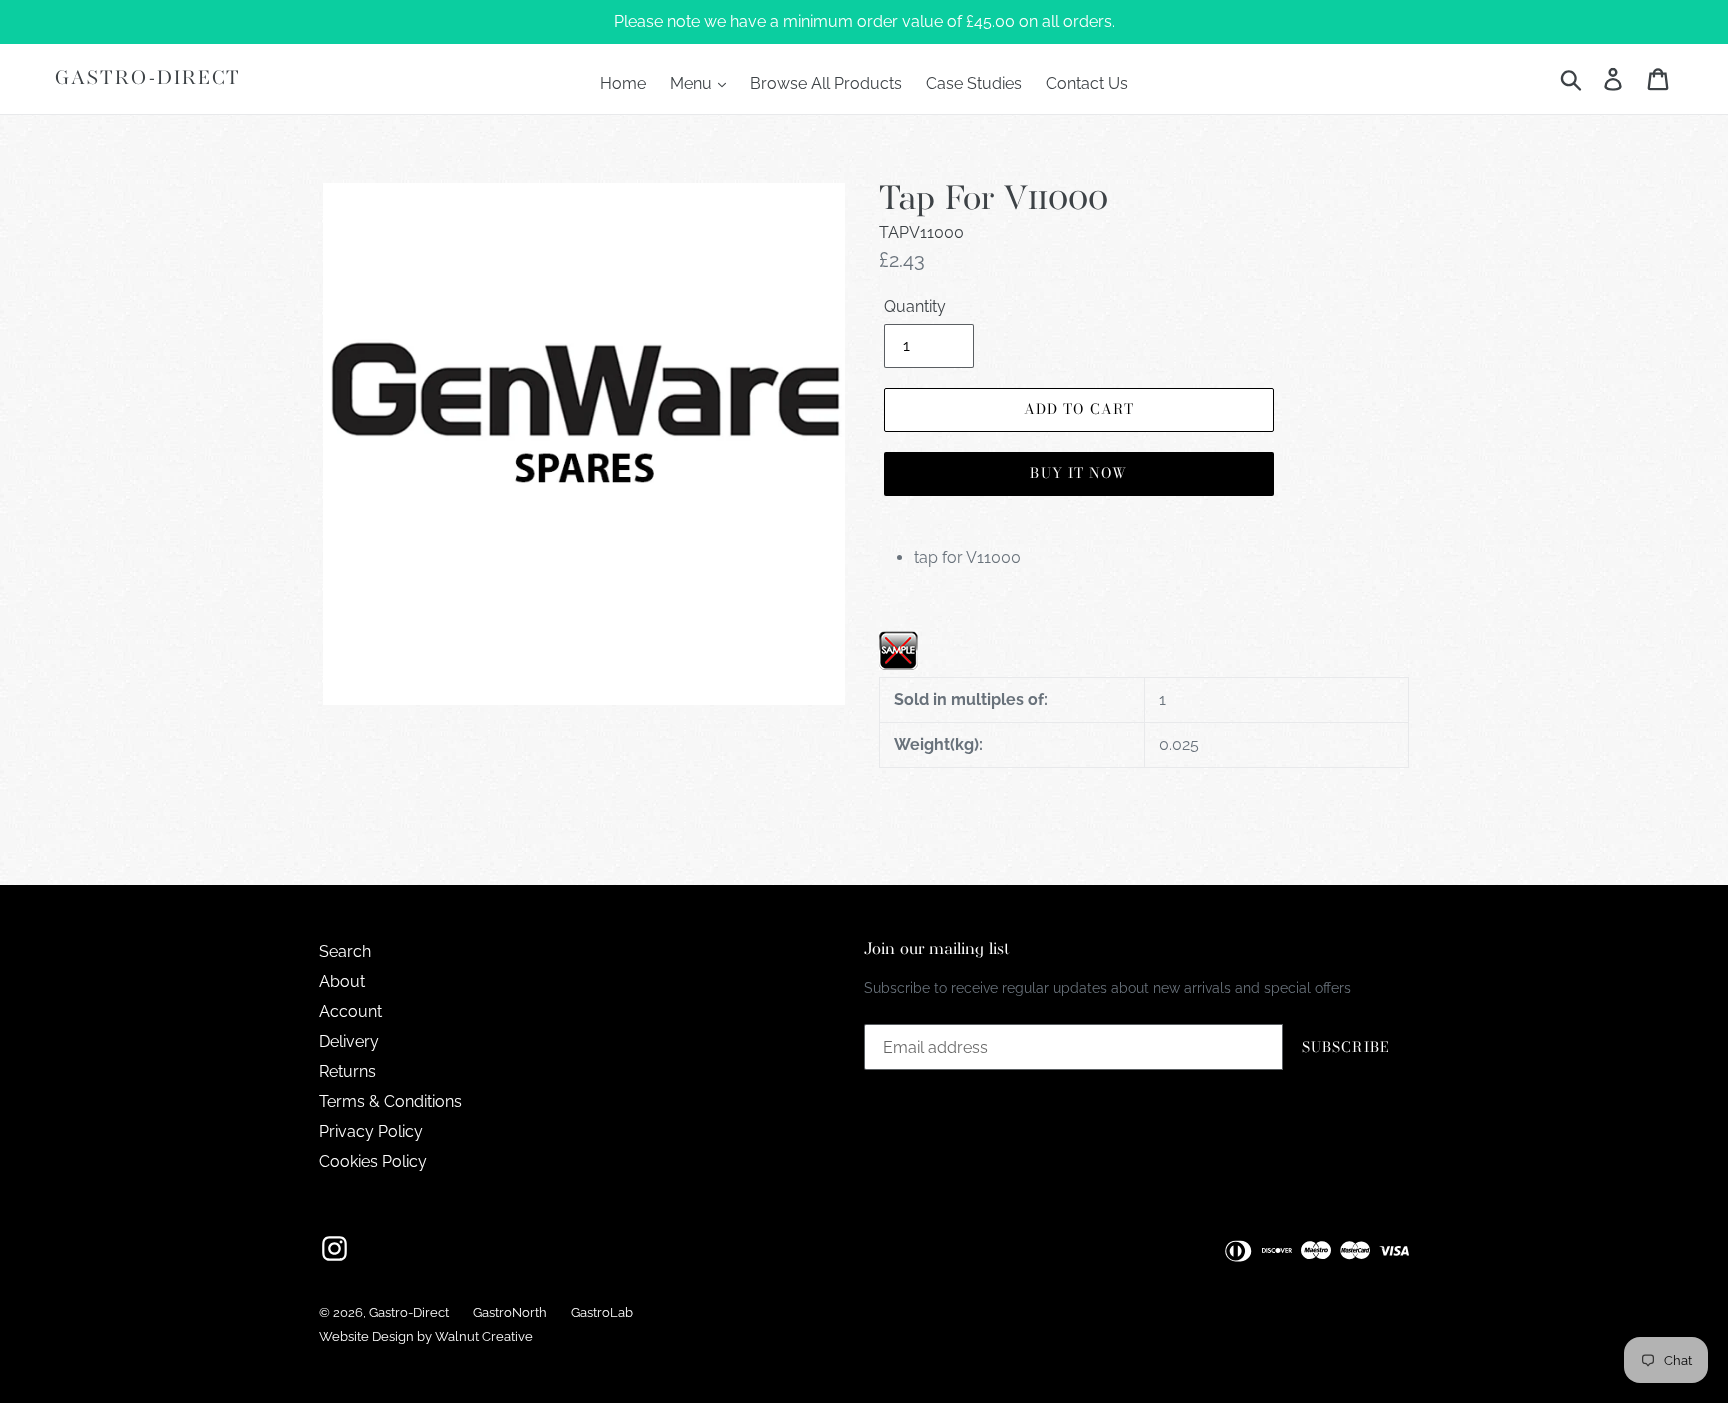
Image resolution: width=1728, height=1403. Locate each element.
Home (623, 83)
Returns (347, 1071)
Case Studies (974, 83)
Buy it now (1078, 473)
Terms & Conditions (390, 1101)
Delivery (349, 1041)
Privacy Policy (371, 1131)
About (342, 981)
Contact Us (1087, 83)
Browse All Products (826, 83)
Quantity (915, 306)
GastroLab (602, 1312)
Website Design (366, 1336)
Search (345, 951)
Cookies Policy (373, 1161)
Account (350, 1011)
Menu (693, 83)
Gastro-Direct (148, 78)
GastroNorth (510, 1312)
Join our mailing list (937, 949)
